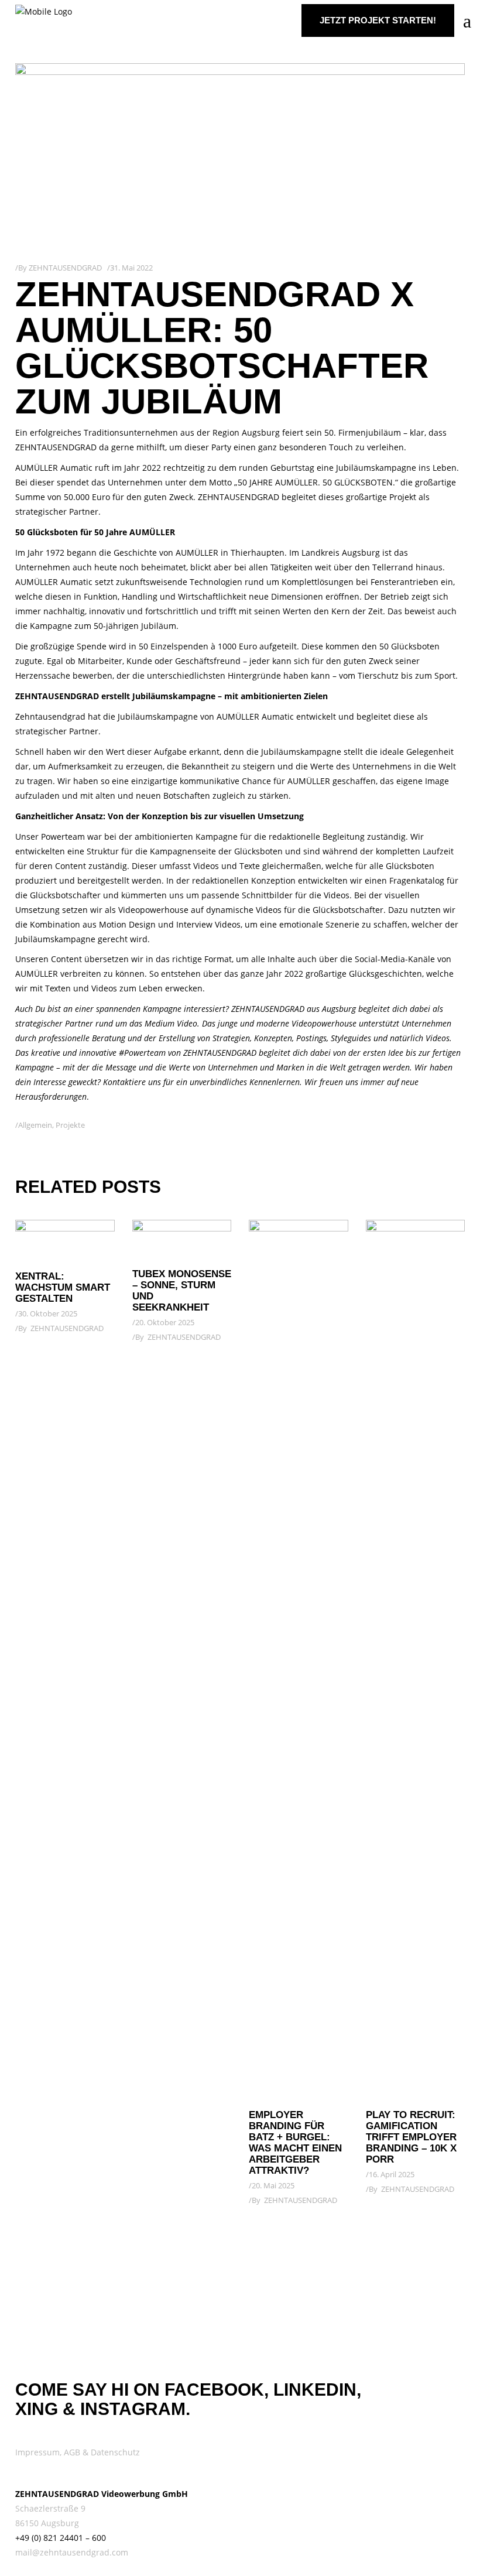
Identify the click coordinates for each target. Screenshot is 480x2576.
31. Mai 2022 (131, 268)
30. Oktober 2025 (48, 1313)
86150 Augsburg (47, 2523)
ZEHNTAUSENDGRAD (65, 268)
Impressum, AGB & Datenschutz (78, 2452)
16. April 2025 (392, 2174)
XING (37, 2409)
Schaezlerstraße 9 (50, 2508)
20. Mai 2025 (273, 2185)
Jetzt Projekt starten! (378, 20)
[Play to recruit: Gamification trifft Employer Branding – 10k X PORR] (416, 1659)
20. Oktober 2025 (165, 1322)
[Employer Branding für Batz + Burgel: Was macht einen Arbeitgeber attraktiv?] (299, 1659)
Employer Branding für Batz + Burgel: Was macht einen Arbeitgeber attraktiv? (295, 2143)
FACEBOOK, (217, 2389)
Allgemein (35, 1125)
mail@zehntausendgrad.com (72, 2552)
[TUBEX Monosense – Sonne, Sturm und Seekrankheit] (182, 1239)
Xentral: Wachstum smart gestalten (63, 1287)
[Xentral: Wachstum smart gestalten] (65, 1240)
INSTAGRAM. (135, 2409)
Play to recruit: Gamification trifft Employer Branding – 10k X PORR (411, 2137)
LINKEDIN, (317, 2389)
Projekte (70, 1125)
